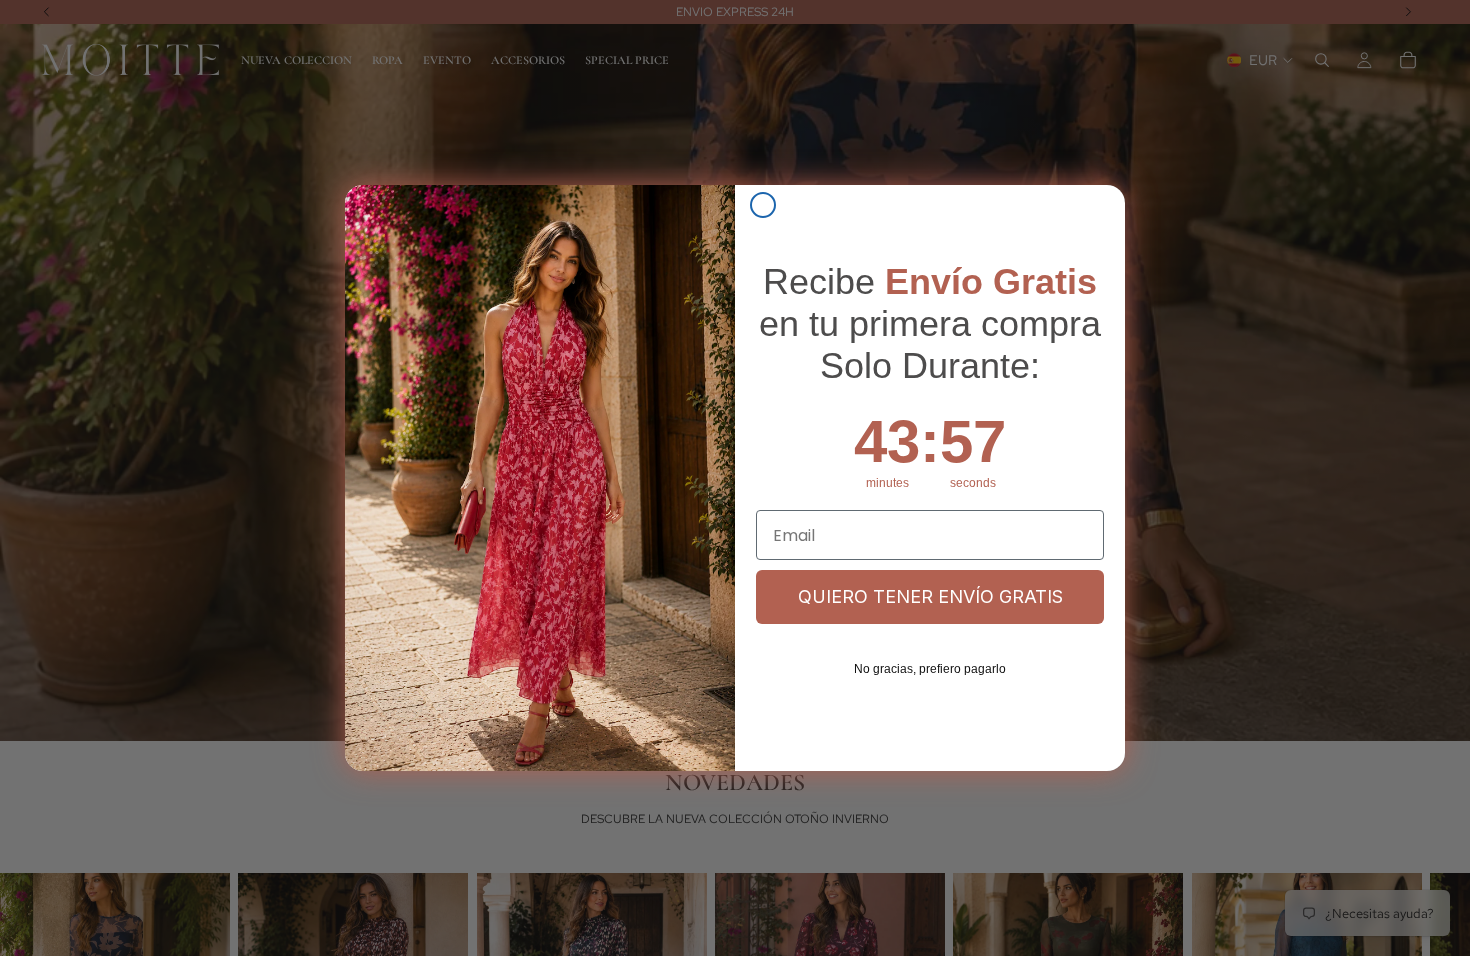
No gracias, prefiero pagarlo (930, 669)
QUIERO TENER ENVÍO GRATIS (930, 596)
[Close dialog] (763, 205)
